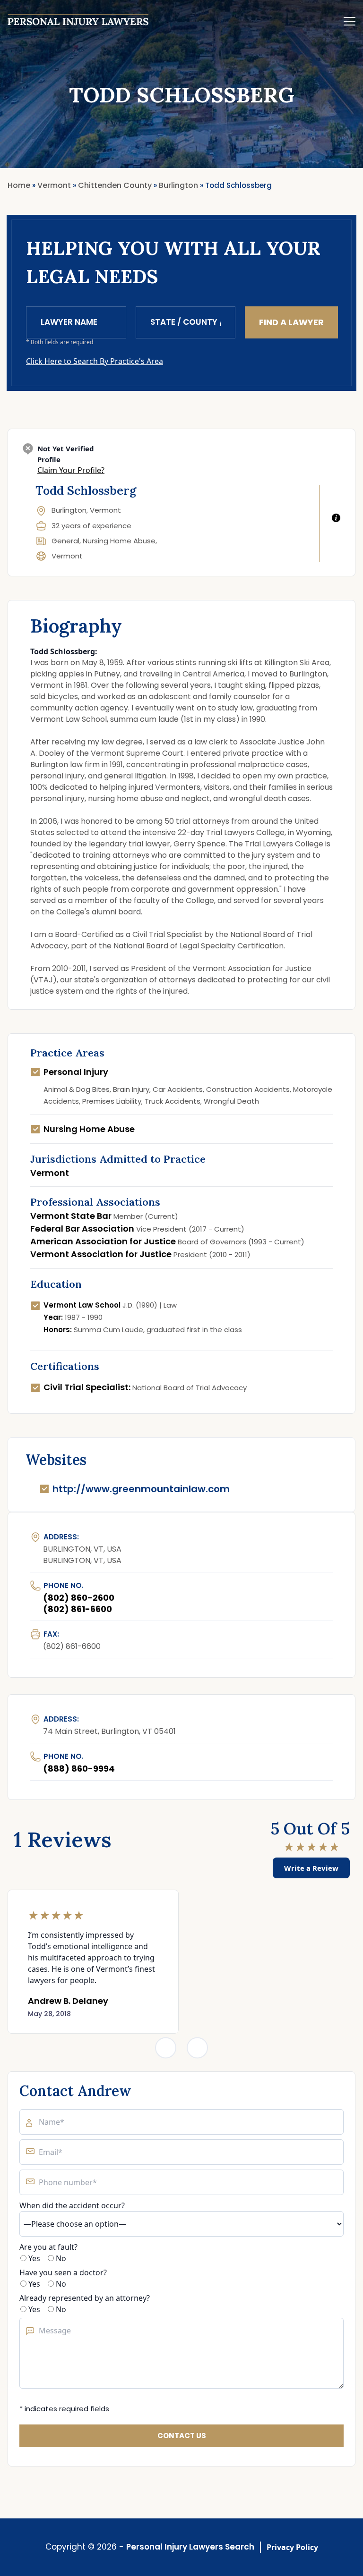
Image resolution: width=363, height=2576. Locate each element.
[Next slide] (197, 2048)
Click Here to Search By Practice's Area (95, 361)
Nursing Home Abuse (119, 541)
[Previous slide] (166, 2048)
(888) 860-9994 (79, 1769)
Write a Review (311, 1868)
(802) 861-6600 (78, 1609)
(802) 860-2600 (79, 1598)
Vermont (67, 556)
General (65, 541)
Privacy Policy (292, 2547)
